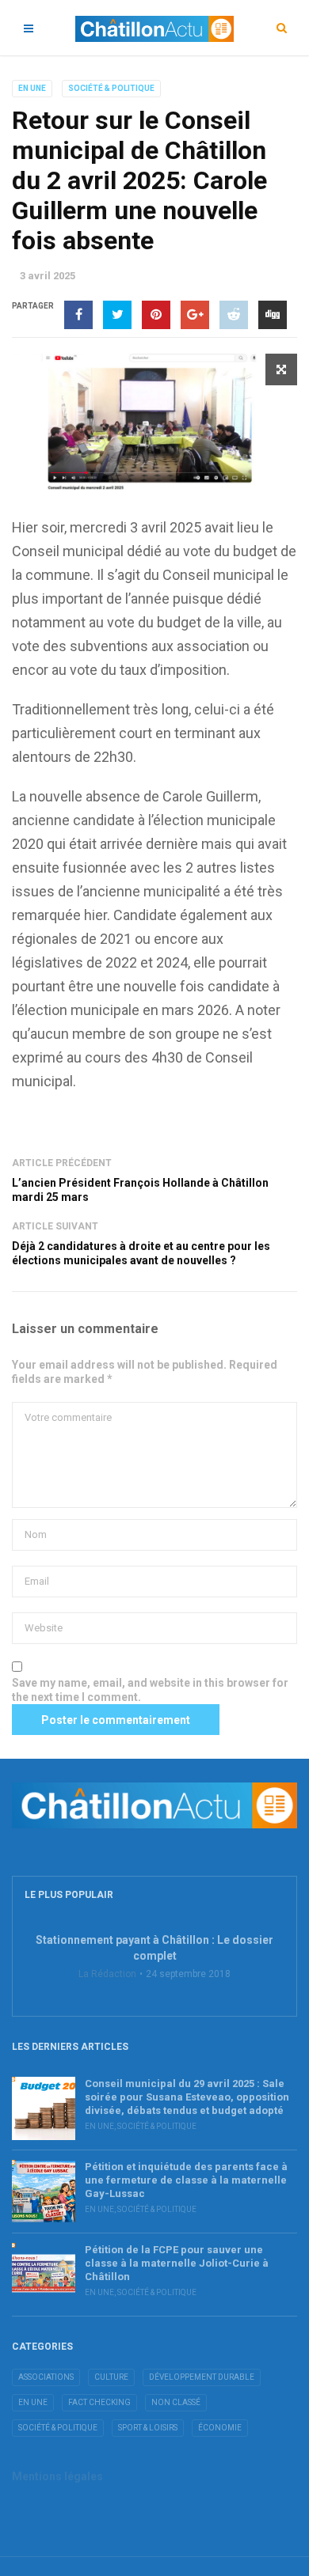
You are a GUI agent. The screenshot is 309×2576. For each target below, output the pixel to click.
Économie (220, 2428)
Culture (111, 2377)
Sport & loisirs (148, 2428)
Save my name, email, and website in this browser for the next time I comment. (150, 1690)
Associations (46, 2377)
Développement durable (202, 2377)
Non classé (176, 2402)
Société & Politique (111, 88)
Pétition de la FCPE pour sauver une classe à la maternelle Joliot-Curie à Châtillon (177, 2263)
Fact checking (99, 2402)
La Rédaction (107, 1974)
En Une (32, 88)
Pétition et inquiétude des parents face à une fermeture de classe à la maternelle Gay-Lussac (186, 2180)
